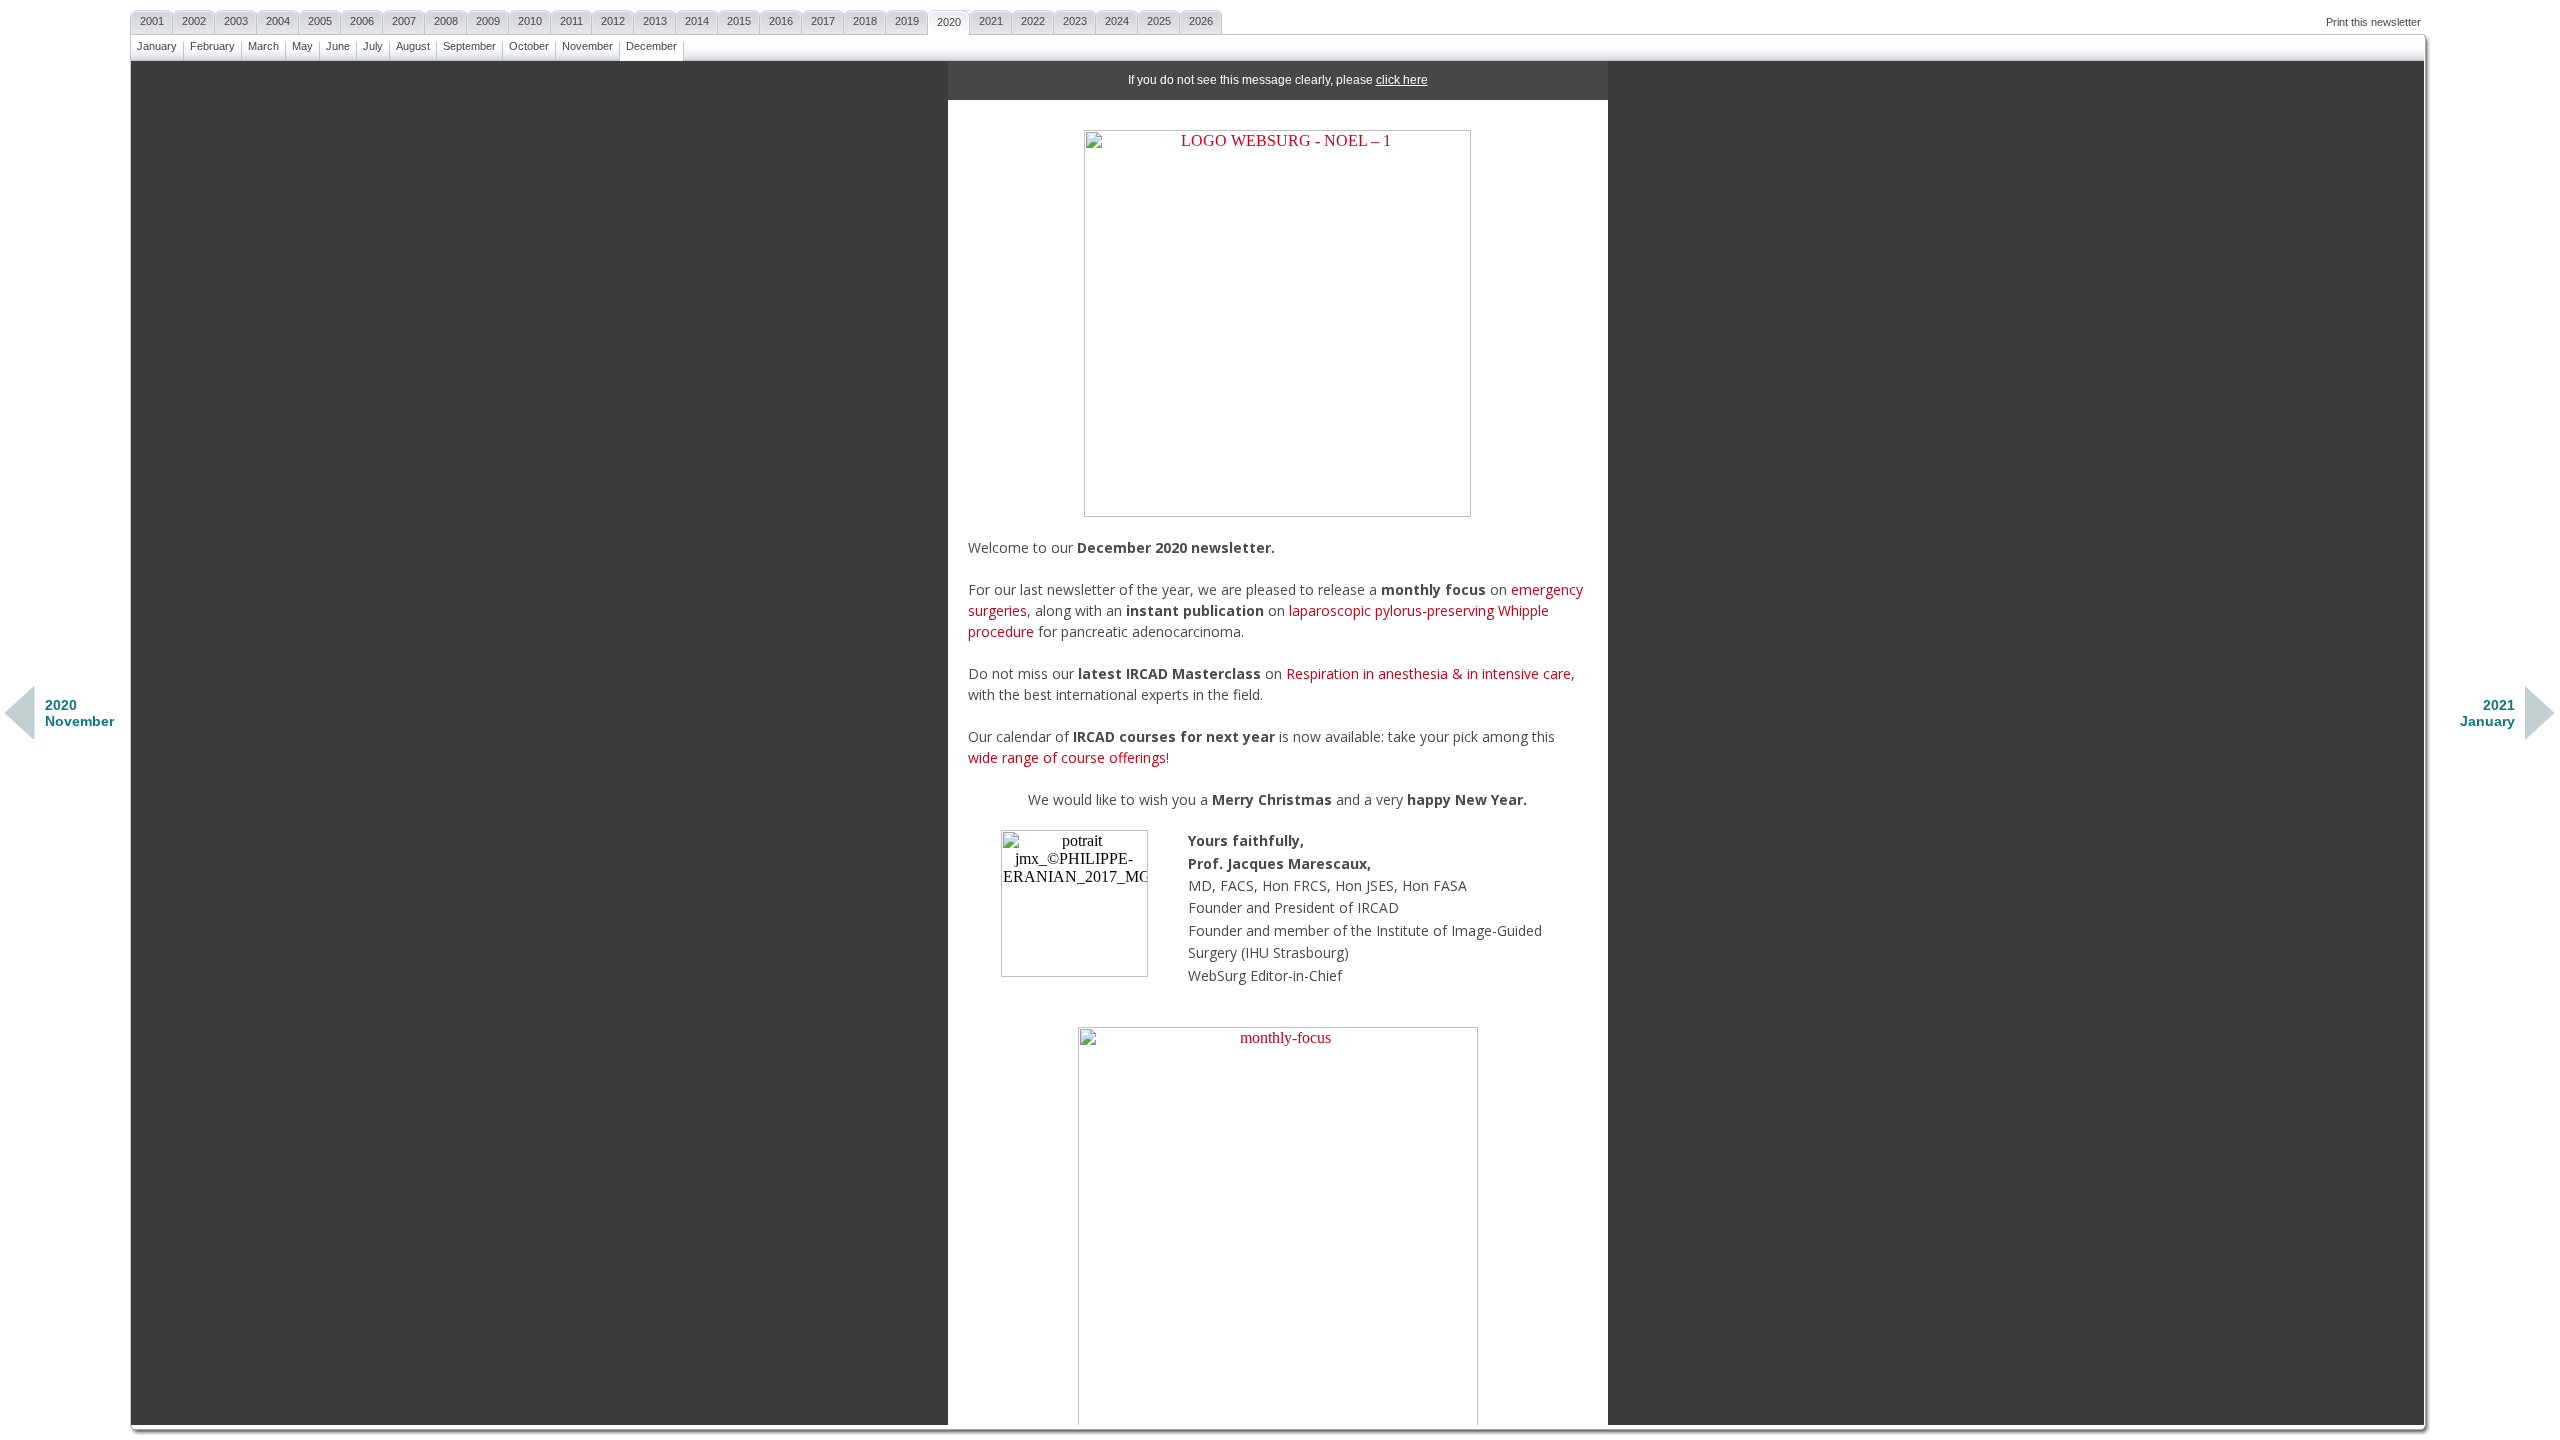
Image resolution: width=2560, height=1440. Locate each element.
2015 (739, 21)
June (338, 46)
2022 (1033, 21)
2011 (571, 21)
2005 (320, 21)
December (651, 46)
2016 (781, 21)
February (212, 46)
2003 (236, 21)
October (529, 46)
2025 (1159, 21)
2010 (530, 21)
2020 (949, 22)
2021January (2487, 713)
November (587, 46)
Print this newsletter (2373, 22)
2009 (488, 21)
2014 (697, 21)
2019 (907, 21)
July (373, 46)
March (263, 46)
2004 (278, 21)
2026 (1201, 21)
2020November (79, 713)
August (413, 46)
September (469, 46)
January (157, 46)
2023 (1075, 21)
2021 (991, 21)
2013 (655, 21)
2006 (362, 21)
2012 (613, 21)
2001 (152, 21)
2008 (446, 21)
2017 (823, 21)
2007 (404, 21)
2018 (865, 21)
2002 (194, 21)
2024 (1117, 21)
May (302, 46)
